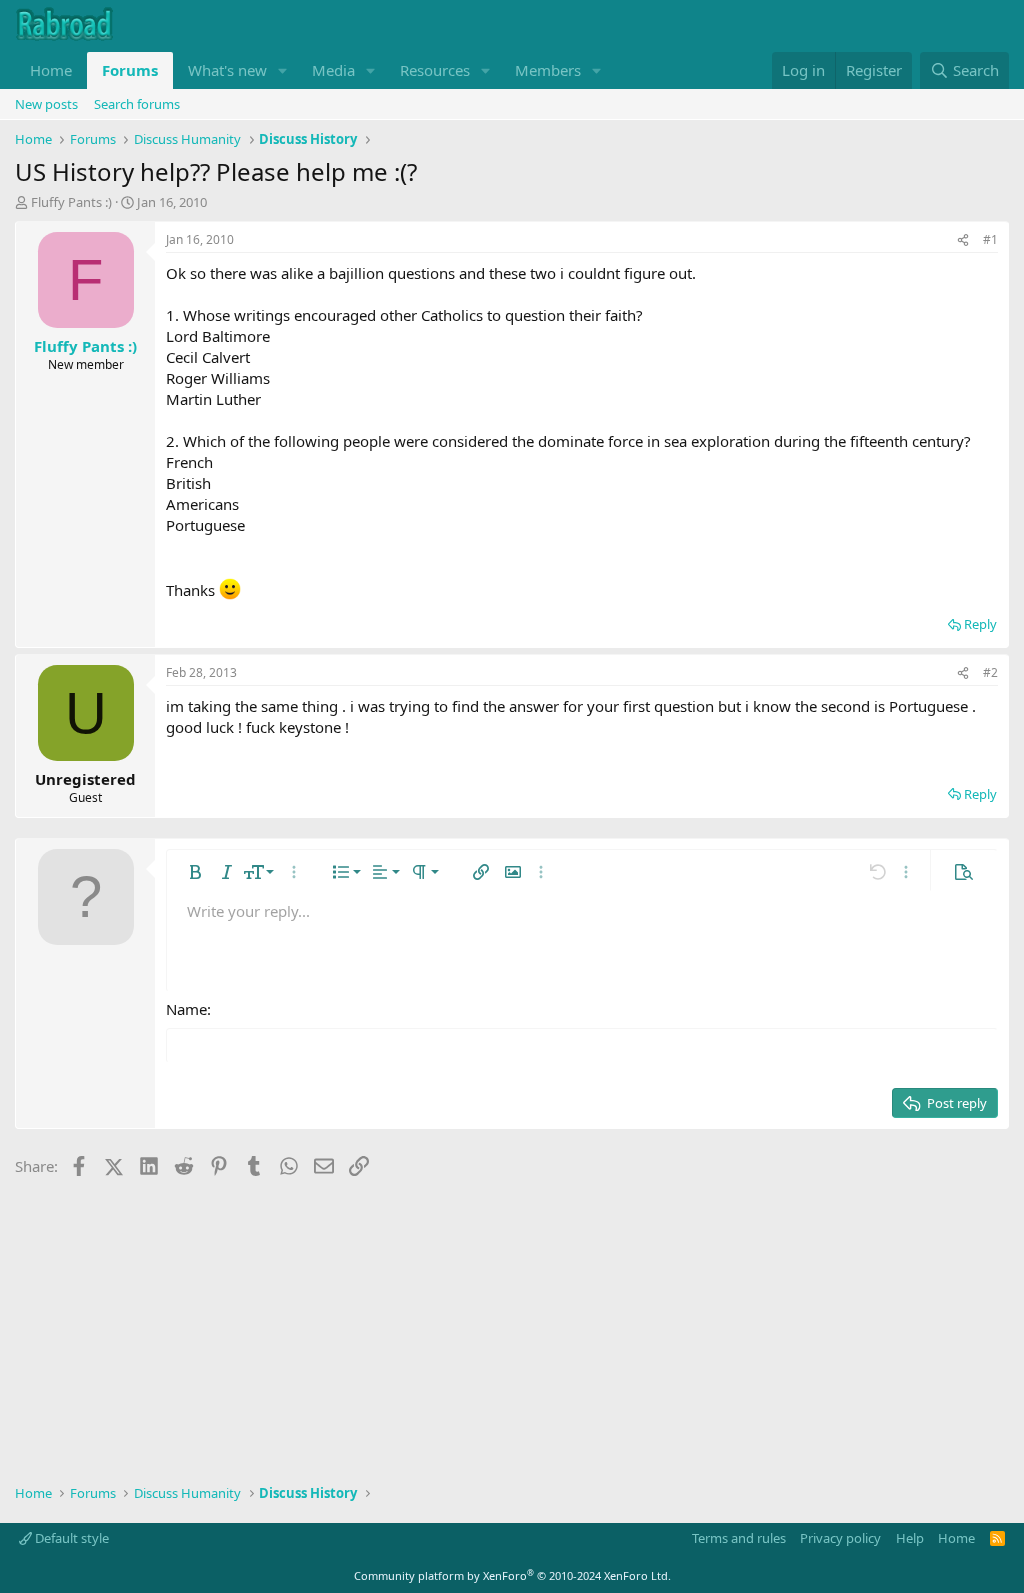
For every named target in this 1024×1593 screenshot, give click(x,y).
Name (186, 1009)
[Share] (963, 240)
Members (548, 70)
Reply (980, 624)
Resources (435, 70)
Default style (70, 1538)
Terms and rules (739, 1538)
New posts (46, 104)
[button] (283, 70)
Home (51, 70)
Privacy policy (840, 1538)
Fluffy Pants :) (71, 202)
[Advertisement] (512, 1324)
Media (333, 70)
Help (910, 1538)
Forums (130, 70)
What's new (227, 70)
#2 (990, 672)
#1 (990, 239)
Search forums (137, 104)
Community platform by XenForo (512, 1575)
